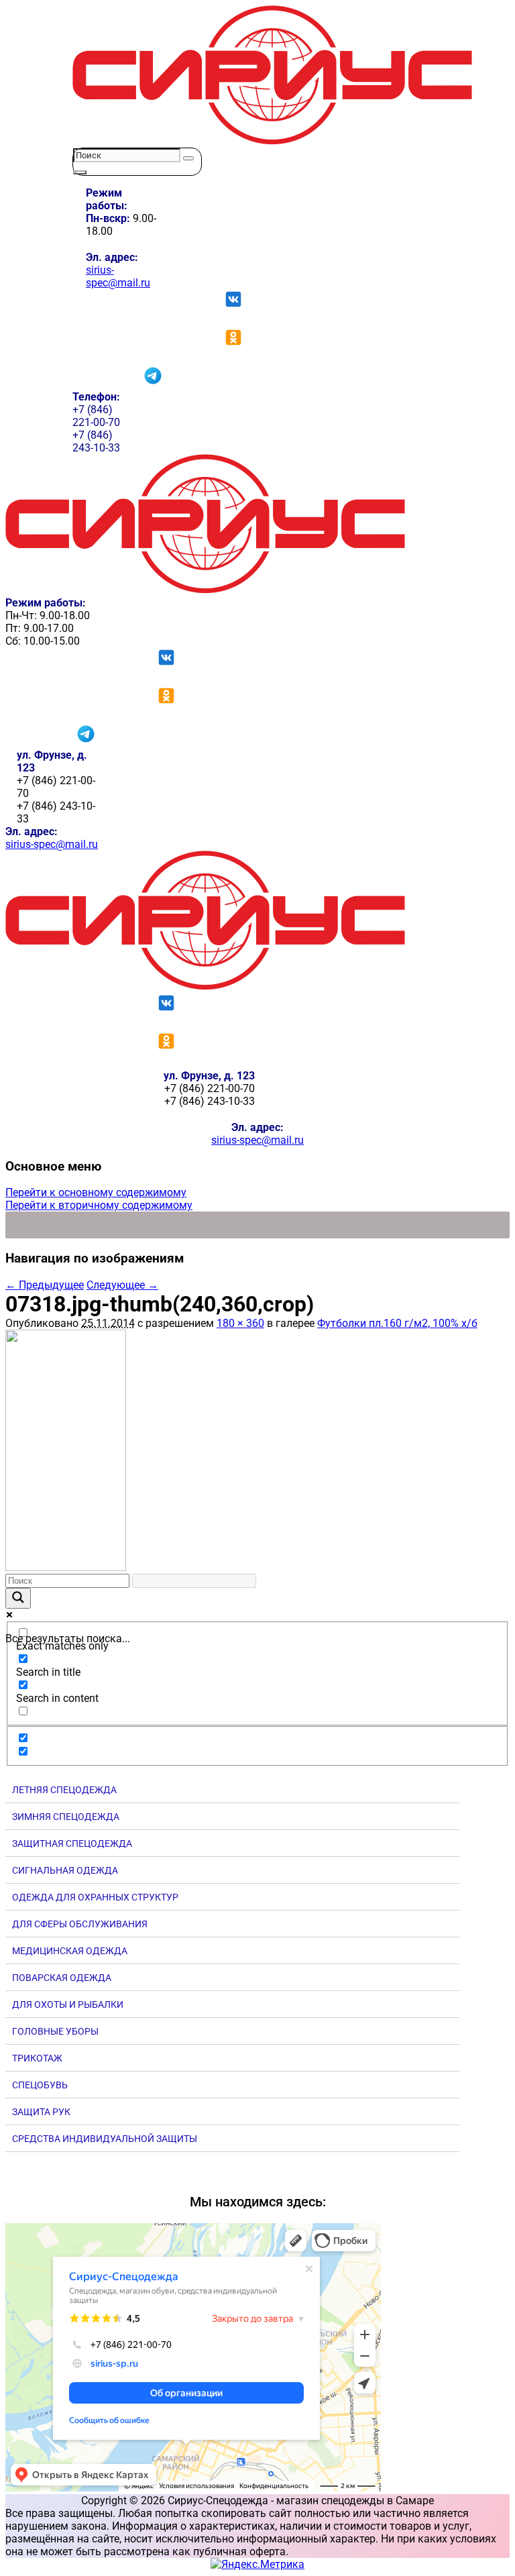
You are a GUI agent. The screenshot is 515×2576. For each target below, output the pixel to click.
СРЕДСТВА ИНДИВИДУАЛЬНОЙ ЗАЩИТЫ (105, 2139)
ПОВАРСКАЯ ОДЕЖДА (62, 1978)
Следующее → (122, 1285)
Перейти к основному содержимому (96, 1192)
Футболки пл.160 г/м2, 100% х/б (397, 1323)
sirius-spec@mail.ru (118, 276)
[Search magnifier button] (18, 1598)
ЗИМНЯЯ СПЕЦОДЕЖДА (66, 1817)
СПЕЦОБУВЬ (40, 2085)
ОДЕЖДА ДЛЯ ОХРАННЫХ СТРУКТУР (95, 1897)
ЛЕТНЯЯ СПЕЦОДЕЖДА (64, 1790)
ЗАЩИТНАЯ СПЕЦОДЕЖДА (72, 1843)
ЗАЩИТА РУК (41, 2112)
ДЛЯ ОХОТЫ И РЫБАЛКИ (68, 2004)
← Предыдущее (45, 1285)
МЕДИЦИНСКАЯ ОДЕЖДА (70, 1951)
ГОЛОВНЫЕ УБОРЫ (55, 2031)
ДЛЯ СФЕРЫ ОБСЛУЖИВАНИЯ (80, 1924)
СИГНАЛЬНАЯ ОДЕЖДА (65, 1870)
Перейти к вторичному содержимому (99, 1205)
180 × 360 (240, 1323)
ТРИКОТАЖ (37, 2058)
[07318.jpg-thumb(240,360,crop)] (66, 1567)
